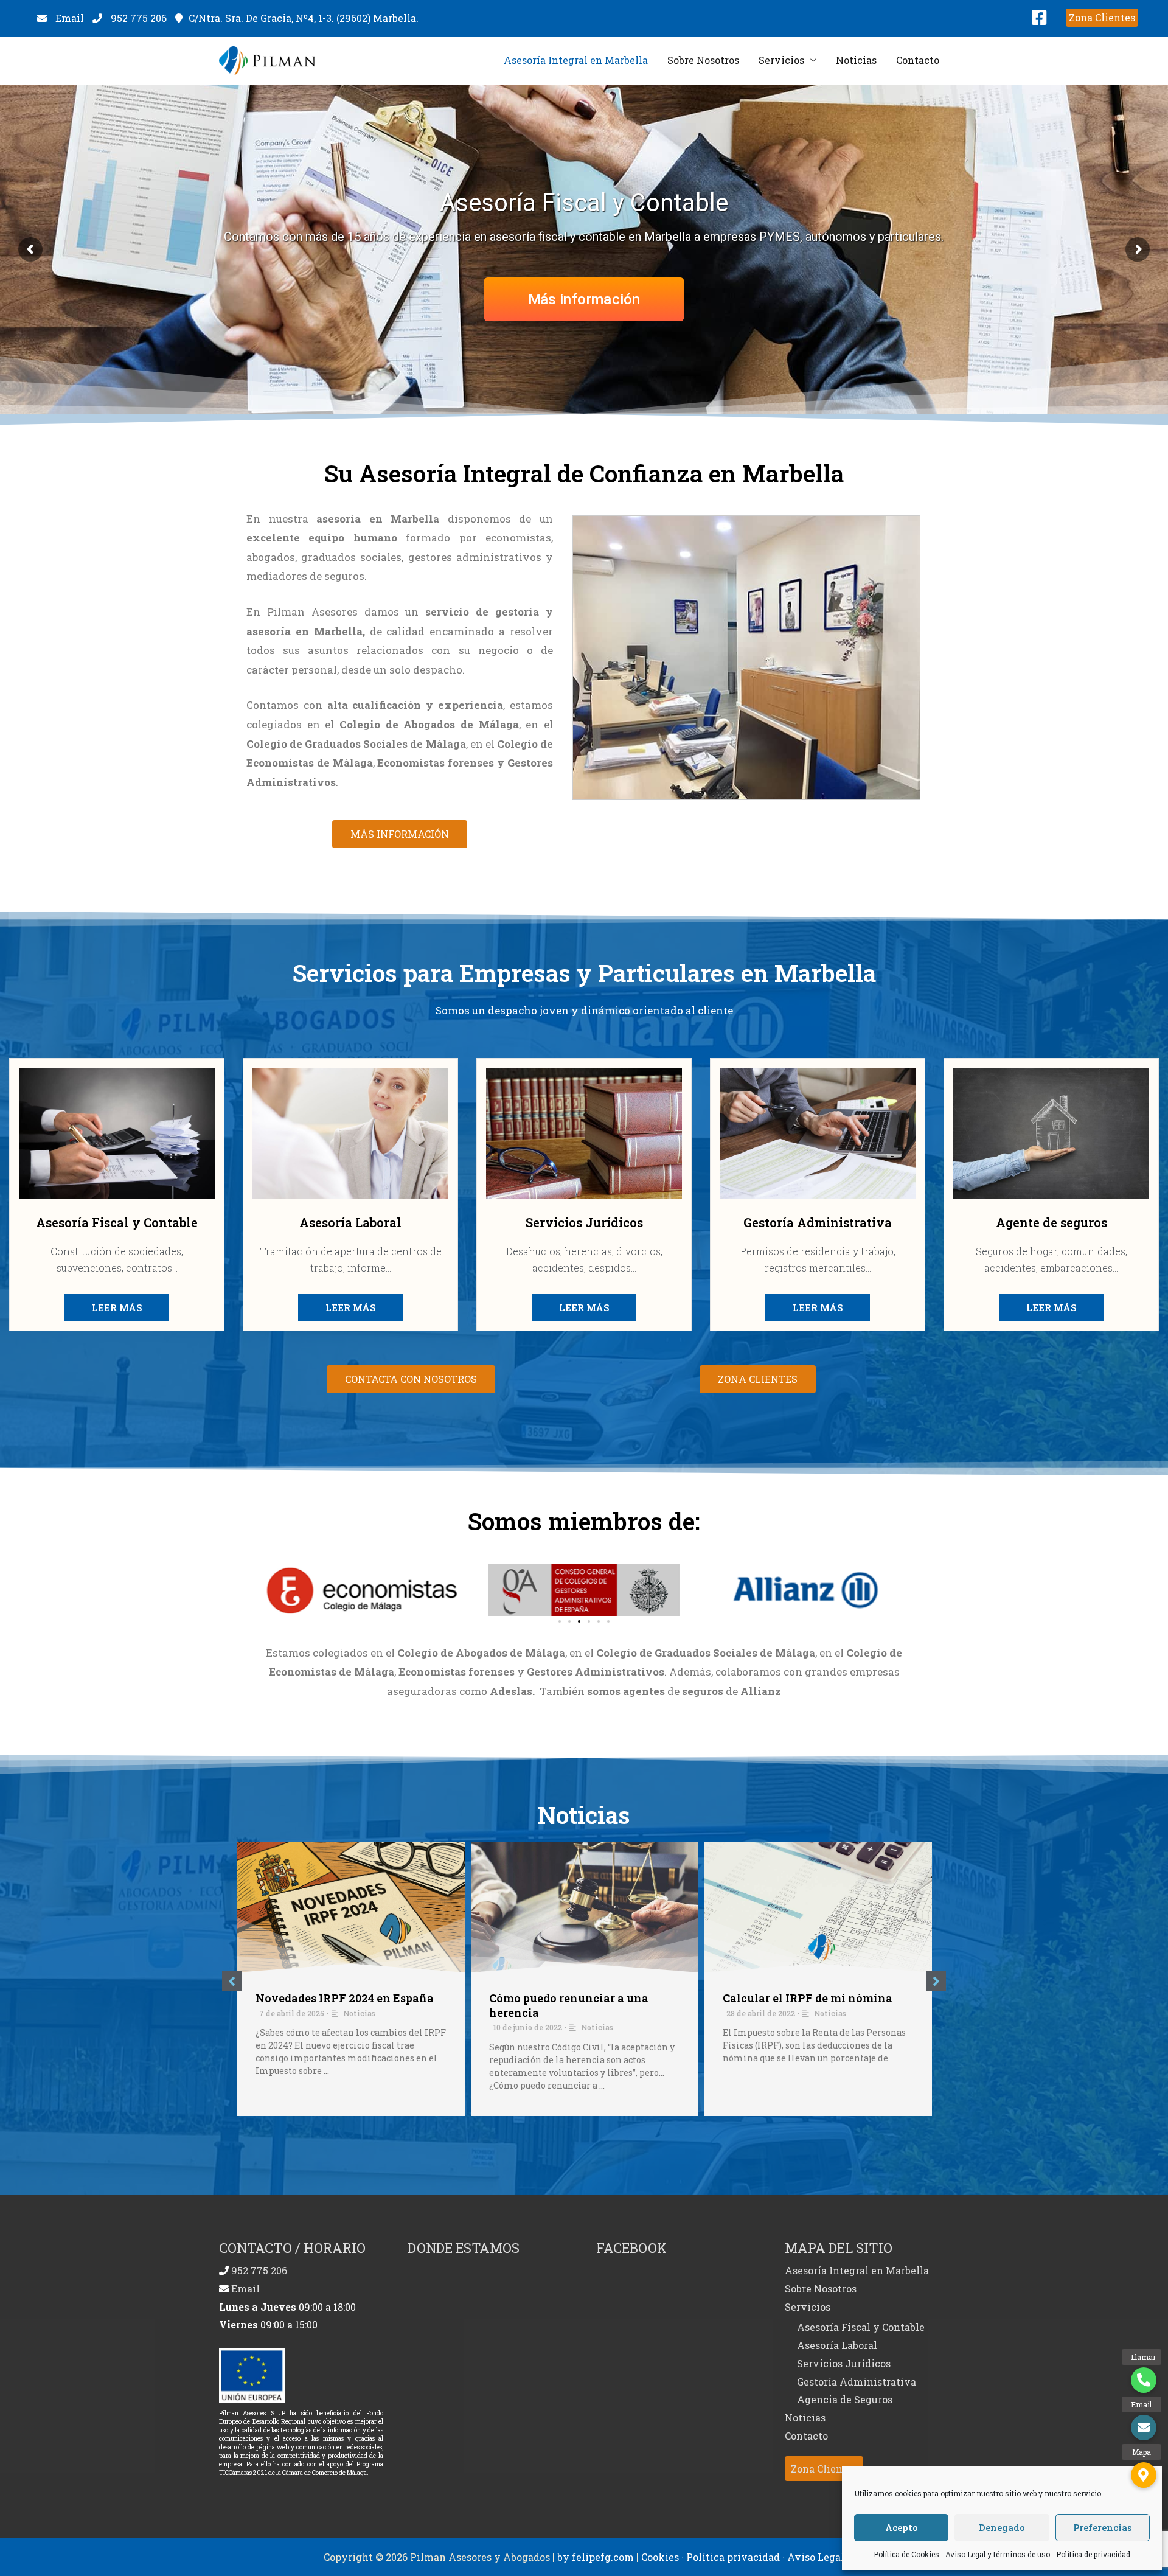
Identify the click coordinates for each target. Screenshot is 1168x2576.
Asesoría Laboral (837, 2345)
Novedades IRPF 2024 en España (345, 1998)
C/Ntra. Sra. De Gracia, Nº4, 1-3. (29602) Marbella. (304, 18)
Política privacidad (733, 2557)
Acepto (902, 2527)
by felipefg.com (596, 2557)
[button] (400, 834)
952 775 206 (139, 18)
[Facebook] (1039, 20)
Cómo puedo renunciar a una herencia (569, 2005)
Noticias (856, 60)
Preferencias (1103, 2527)
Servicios (781, 60)
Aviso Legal (816, 2557)
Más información (584, 299)
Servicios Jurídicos (844, 2363)
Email (68, 18)
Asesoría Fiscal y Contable (861, 2327)
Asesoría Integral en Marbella (576, 60)
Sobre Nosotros (703, 60)
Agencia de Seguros (845, 2399)
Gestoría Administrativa (857, 2382)
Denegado (1002, 2527)
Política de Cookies (906, 2554)
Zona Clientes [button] (824, 2469)
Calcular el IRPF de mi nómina (808, 1998)
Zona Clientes (1102, 17)
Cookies (660, 2557)
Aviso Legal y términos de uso (998, 2554)
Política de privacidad (1093, 2554)
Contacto (918, 60)
